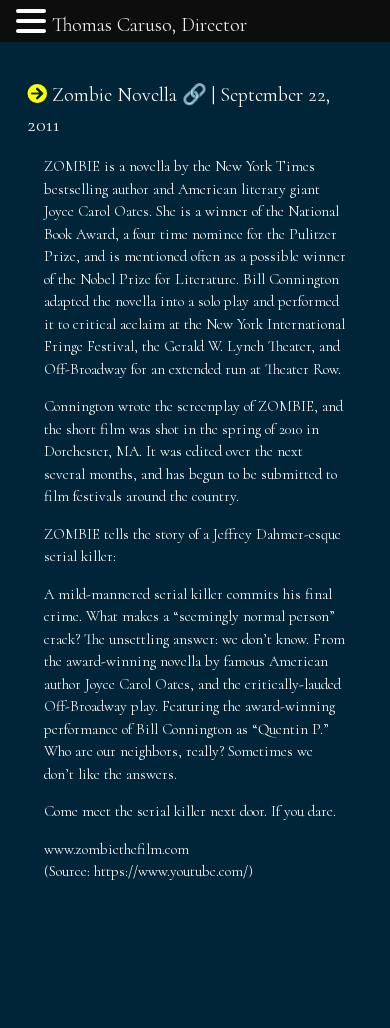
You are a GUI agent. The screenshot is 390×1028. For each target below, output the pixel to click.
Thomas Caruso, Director (149, 25)
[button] (34, 23)
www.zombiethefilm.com (116, 849)
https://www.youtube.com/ (171, 871)
